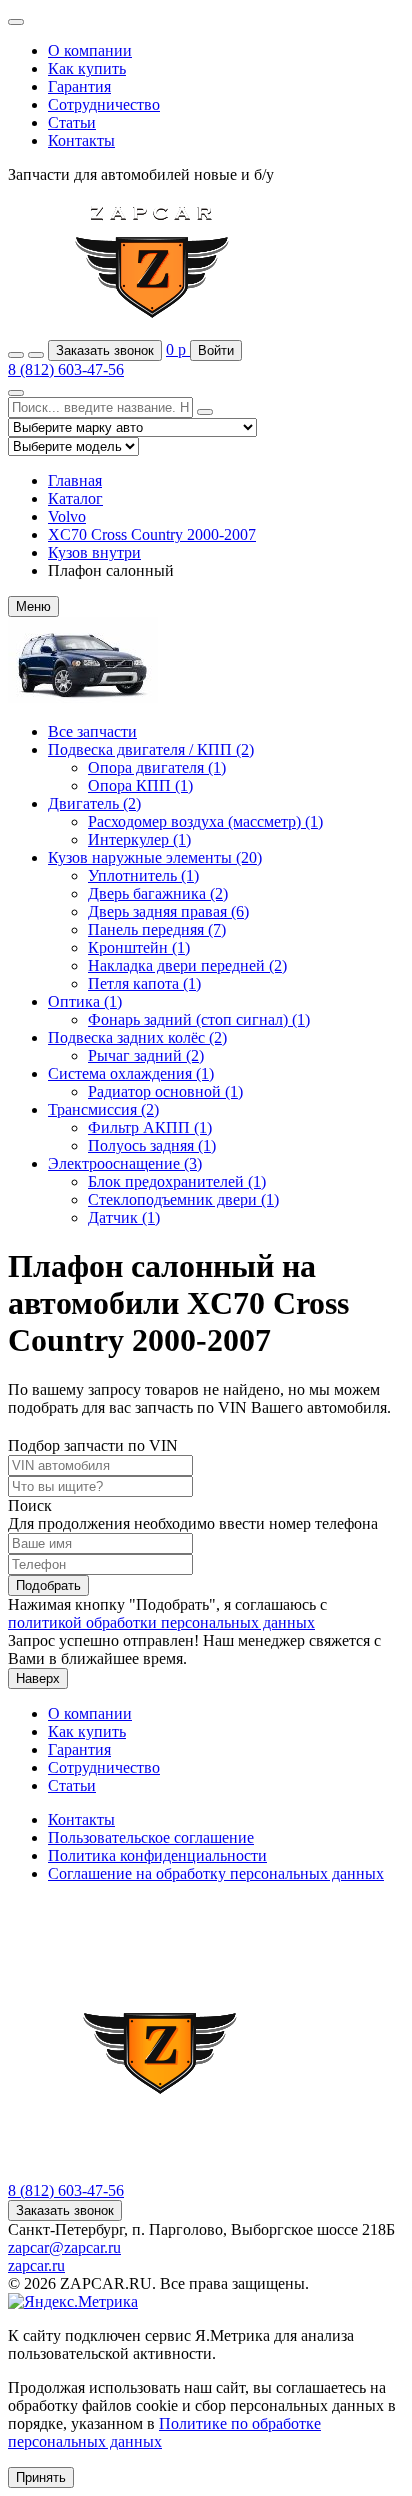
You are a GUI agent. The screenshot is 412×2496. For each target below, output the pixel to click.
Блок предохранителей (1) (177, 1181)
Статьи (72, 122)
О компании (90, 50)
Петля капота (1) (144, 983)
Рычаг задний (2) (146, 1055)
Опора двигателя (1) (157, 767)
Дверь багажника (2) (158, 893)
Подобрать (48, 1585)
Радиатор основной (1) (165, 1091)
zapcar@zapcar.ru (64, 2247)
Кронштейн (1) (139, 947)
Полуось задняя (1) (152, 1145)
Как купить (87, 68)
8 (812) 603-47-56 (66, 369)
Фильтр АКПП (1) (150, 1127)
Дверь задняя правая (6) (168, 911)
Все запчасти (92, 731)
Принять (41, 2477)
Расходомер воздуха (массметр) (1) (205, 821)
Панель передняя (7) (157, 929)
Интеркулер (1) (139, 839)
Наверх (38, 1678)
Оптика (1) (85, 1001)
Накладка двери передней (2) (187, 965)
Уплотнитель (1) (143, 875)
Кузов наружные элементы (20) (155, 857)
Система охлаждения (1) (131, 1073)
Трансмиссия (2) (103, 1109)
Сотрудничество (104, 104)
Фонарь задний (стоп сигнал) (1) (199, 1019)
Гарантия (79, 86)
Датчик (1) (124, 1217)
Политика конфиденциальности (157, 1855)
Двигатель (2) (94, 803)
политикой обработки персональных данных (161, 1622)
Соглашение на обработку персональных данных (216, 1873)
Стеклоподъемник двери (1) (183, 1199)
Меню (33, 606)
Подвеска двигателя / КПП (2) (151, 749)
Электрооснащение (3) (125, 1163)
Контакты (81, 140)
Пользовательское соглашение (151, 1837)
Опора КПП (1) (140, 785)
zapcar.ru (36, 2265)
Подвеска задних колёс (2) (137, 1037)
